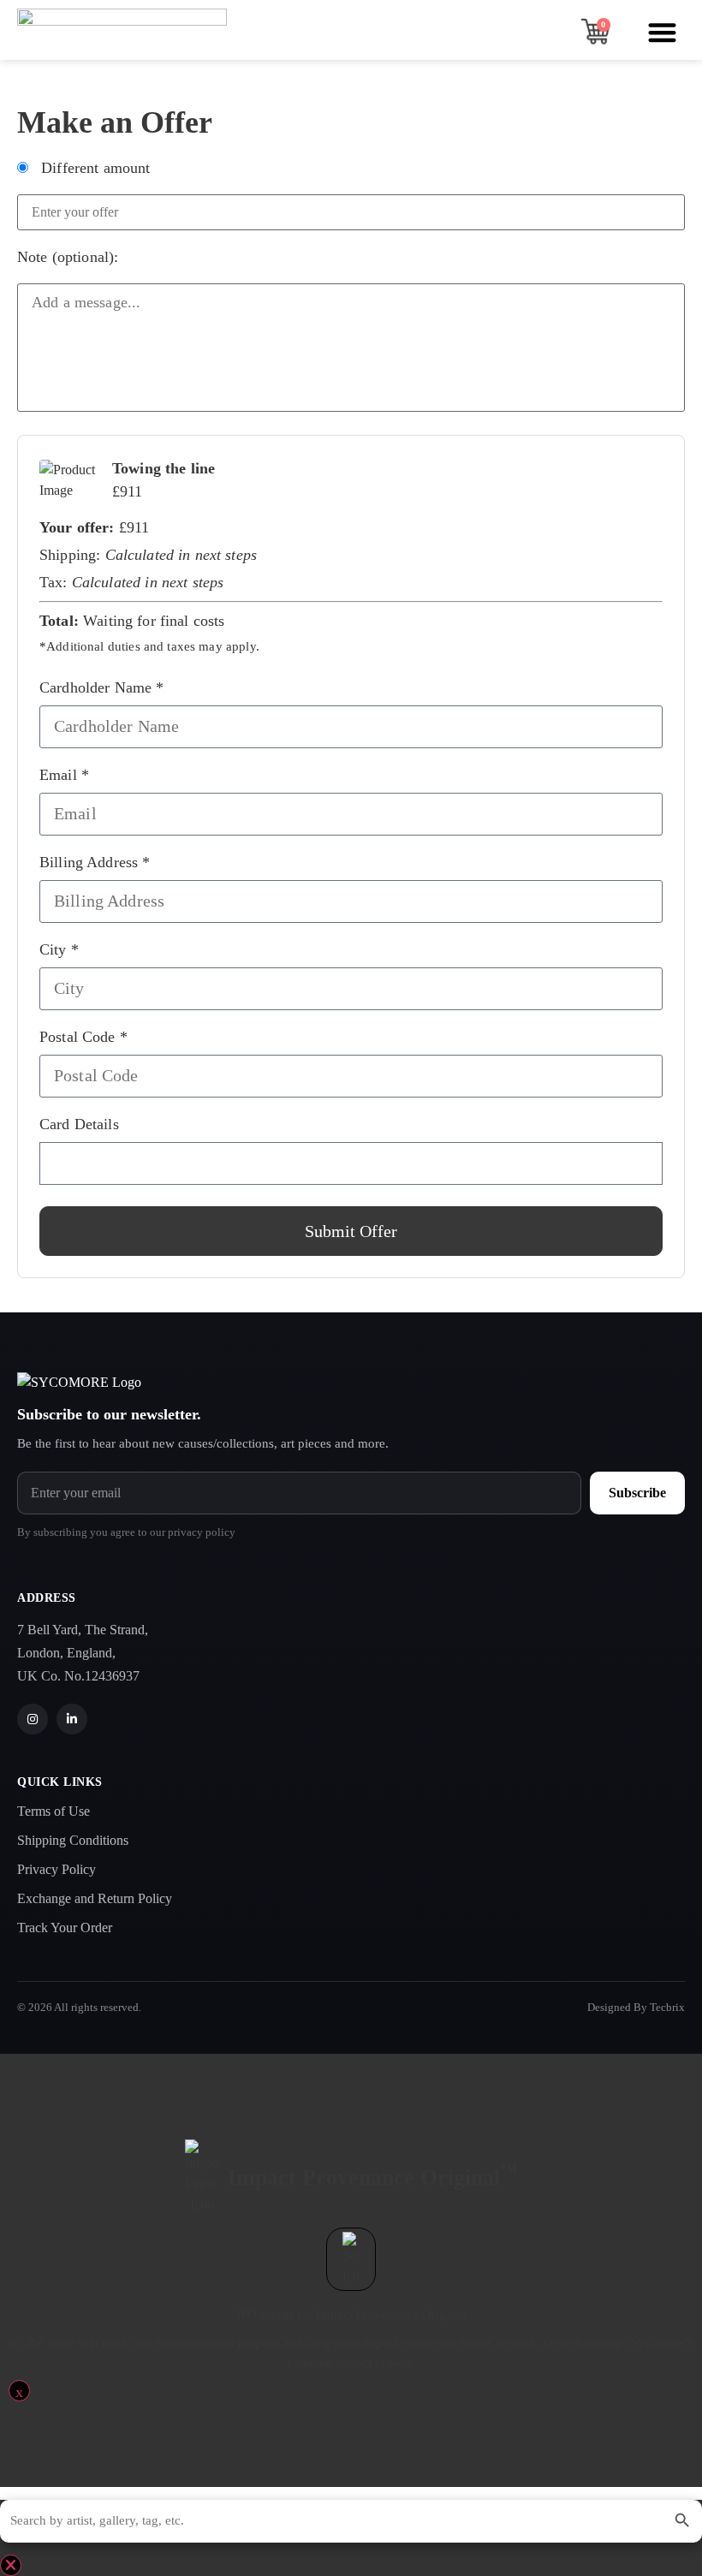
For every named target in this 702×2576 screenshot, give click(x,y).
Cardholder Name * (102, 687)
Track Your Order (65, 1928)
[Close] (11, 2565)
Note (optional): (68, 257)
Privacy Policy (57, 1869)
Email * (64, 775)
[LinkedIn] (72, 1719)
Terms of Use (54, 1811)
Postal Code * (83, 1037)
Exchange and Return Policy (95, 1898)
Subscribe (637, 1493)
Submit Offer (351, 1231)
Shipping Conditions (73, 1840)
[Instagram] (33, 1719)
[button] (663, 32)
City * (59, 949)
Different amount (94, 168)
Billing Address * (95, 862)
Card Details (79, 1124)
